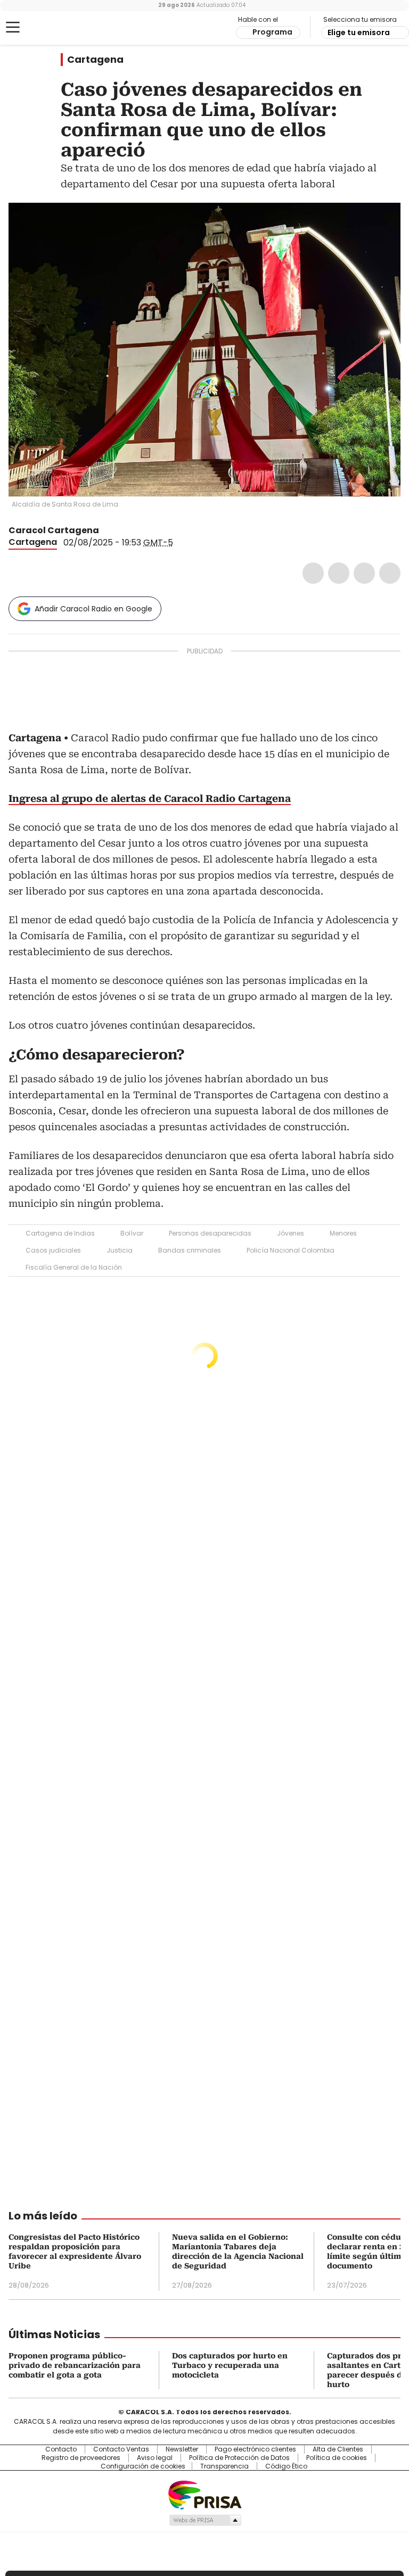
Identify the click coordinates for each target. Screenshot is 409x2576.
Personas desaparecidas (210, 1233)
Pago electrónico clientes (255, 2449)
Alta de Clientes (338, 2449)
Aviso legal (155, 2458)
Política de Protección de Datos (239, 2458)
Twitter (339, 573)
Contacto (61, 2449)
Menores (343, 1233)
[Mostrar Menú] (13, 27)
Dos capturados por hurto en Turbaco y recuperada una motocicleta (230, 2365)
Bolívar (132, 1233)
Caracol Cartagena (54, 530)
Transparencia (224, 2466)
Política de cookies (337, 2458)
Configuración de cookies (143, 2466)
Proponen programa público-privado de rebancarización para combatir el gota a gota (75, 2365)
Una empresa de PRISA (204, 2494)
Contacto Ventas (121, 2449)
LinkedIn (364, 573)
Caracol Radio (51, 28)
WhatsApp (390, 573)
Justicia (120, 1250)
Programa (272, 32)
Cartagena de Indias (60, 1233)
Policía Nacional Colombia (291, 1250)
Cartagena (95, 60)
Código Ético (286, 2466)
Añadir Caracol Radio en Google (93, 609)
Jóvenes (291, 1233)
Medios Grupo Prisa (205, 2520)
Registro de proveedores (81, 2458)
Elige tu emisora (359, 32)
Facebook (313, 573)
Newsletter (182, 2449)
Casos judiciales (53, 1250)
